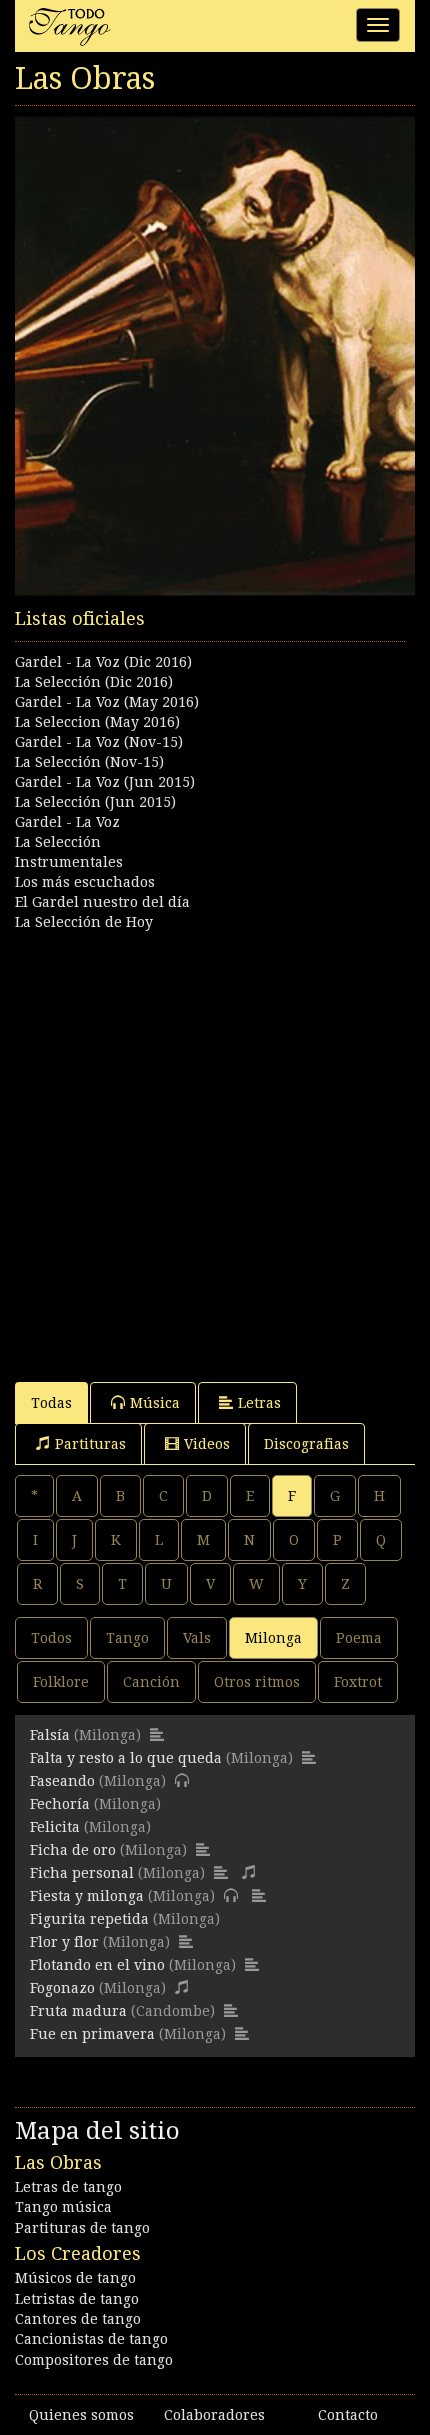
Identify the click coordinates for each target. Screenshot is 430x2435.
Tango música (63, 2207)
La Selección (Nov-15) (89, 762)
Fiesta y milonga (87, 1896)
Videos (207, 1444)
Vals (197, 1638)
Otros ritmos (257, 1682)
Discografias (306, 1444)
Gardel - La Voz (67, 822)
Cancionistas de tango (91, 2339)
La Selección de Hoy (84, 922)
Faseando (62, 1781)
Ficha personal (82, 1873)
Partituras (90, 1444)
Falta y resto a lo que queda (126, 1758)
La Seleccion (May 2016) (97, 722)
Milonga (273, 1638)
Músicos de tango (75, 2278)
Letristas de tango (77, 2299)
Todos (51, 1638)
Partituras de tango (82, 2228)
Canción (151, 1682)
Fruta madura (78, 2011)
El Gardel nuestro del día (102, 902)
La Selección (58, 842)
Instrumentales (69, 862)
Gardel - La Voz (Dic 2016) (103, 662)
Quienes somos (81, 2415)
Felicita (55, 1827)
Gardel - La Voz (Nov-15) (99, 742)
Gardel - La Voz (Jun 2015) (105, 782)
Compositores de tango (94, 2360)
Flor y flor (64, 1942)
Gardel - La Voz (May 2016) (107, 702)
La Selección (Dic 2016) (94, 682)
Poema (359, 1638)
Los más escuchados (85, 882)
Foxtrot (358, 1682)
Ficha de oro (73, 1850)
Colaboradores (214, 2415)
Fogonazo (62, 1988)
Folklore (61, 1682)
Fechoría (60, 1804)
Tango (127, 1638)
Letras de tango (68, 2187)
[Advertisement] (215, 1147)
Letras (259, 1403)
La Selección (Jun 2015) (95, 802)
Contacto (348, 2415)
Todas (51, 1403)
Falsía (50, 1735)
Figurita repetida (89, 1919)
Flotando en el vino (97, 1965)
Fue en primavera (92, 2034)
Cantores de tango (78, 2319)
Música (155, 1403)
